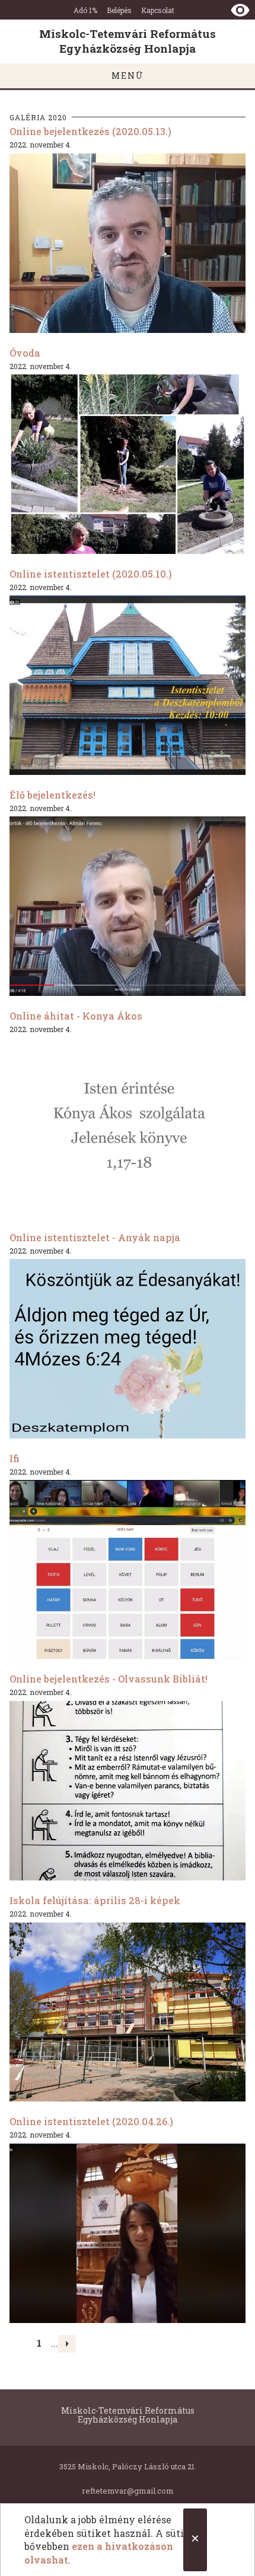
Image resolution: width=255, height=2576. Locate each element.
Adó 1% (85, 10)
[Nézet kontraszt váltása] (240, 10)
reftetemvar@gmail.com (128, 2491)
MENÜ (128, 76)
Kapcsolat (158, 10)
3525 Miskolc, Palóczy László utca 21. (128, 2466)
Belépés (119, 10)
